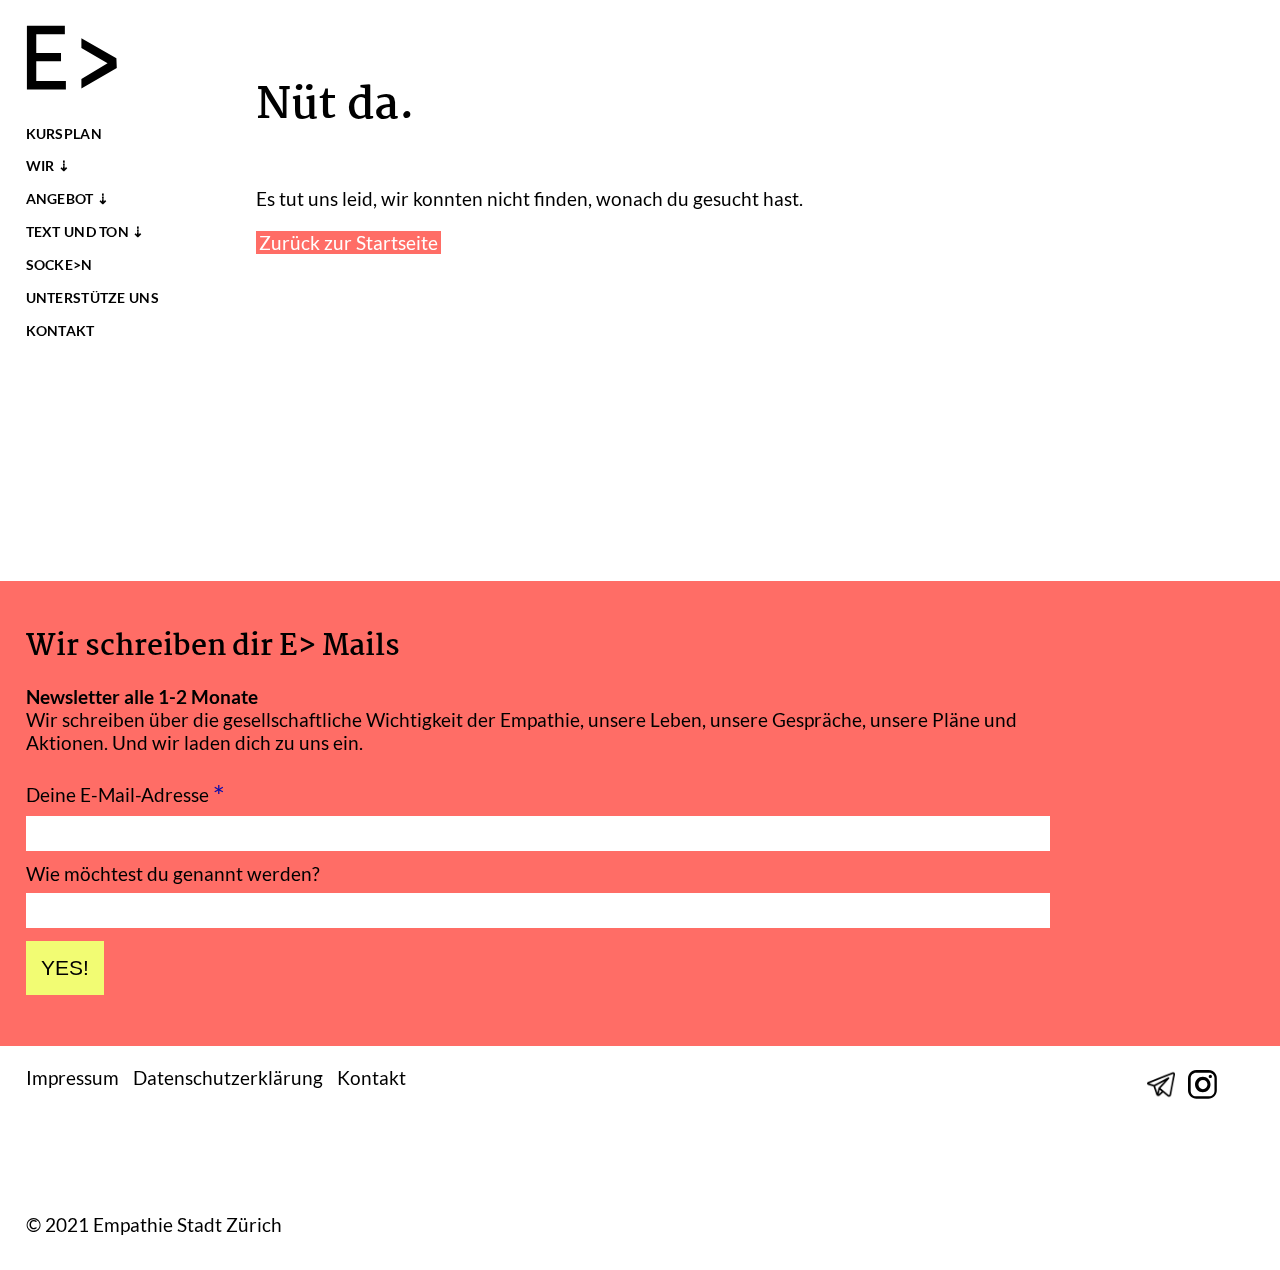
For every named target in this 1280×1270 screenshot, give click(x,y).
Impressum (72, 1077)
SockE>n (59, 265)
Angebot (60, 199)
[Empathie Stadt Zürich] (81, 60)
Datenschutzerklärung (228, 1077)
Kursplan (64, 134)
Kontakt (60, 331)
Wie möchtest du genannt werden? (173, 873)
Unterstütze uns (92, 298)
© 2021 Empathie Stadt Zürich (154, 1225)
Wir (40, 166)
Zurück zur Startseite (348, 242)
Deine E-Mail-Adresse (125, 792)
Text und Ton (77, 232)
